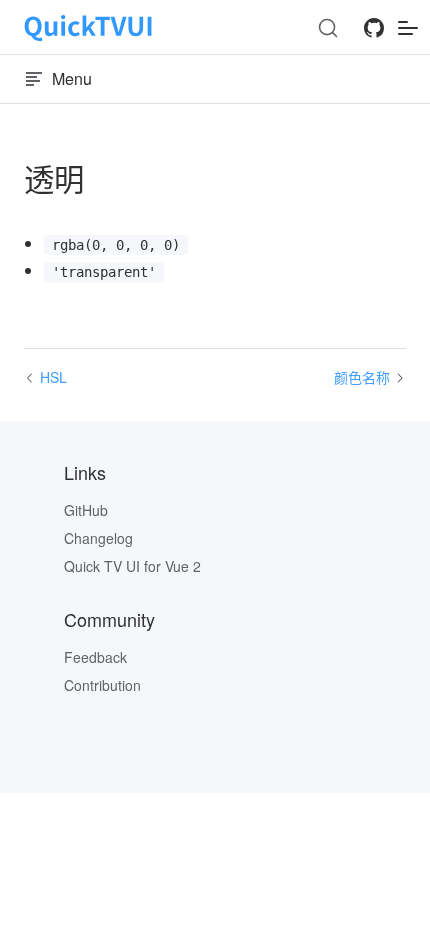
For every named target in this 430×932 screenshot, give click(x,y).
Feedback (95, 657)
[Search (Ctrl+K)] (328, 28)
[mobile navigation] (408, 27)
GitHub (86, 510)
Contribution (102, 685)
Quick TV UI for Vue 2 (132, 566)
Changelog (98, 538)
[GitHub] (374, 33)
